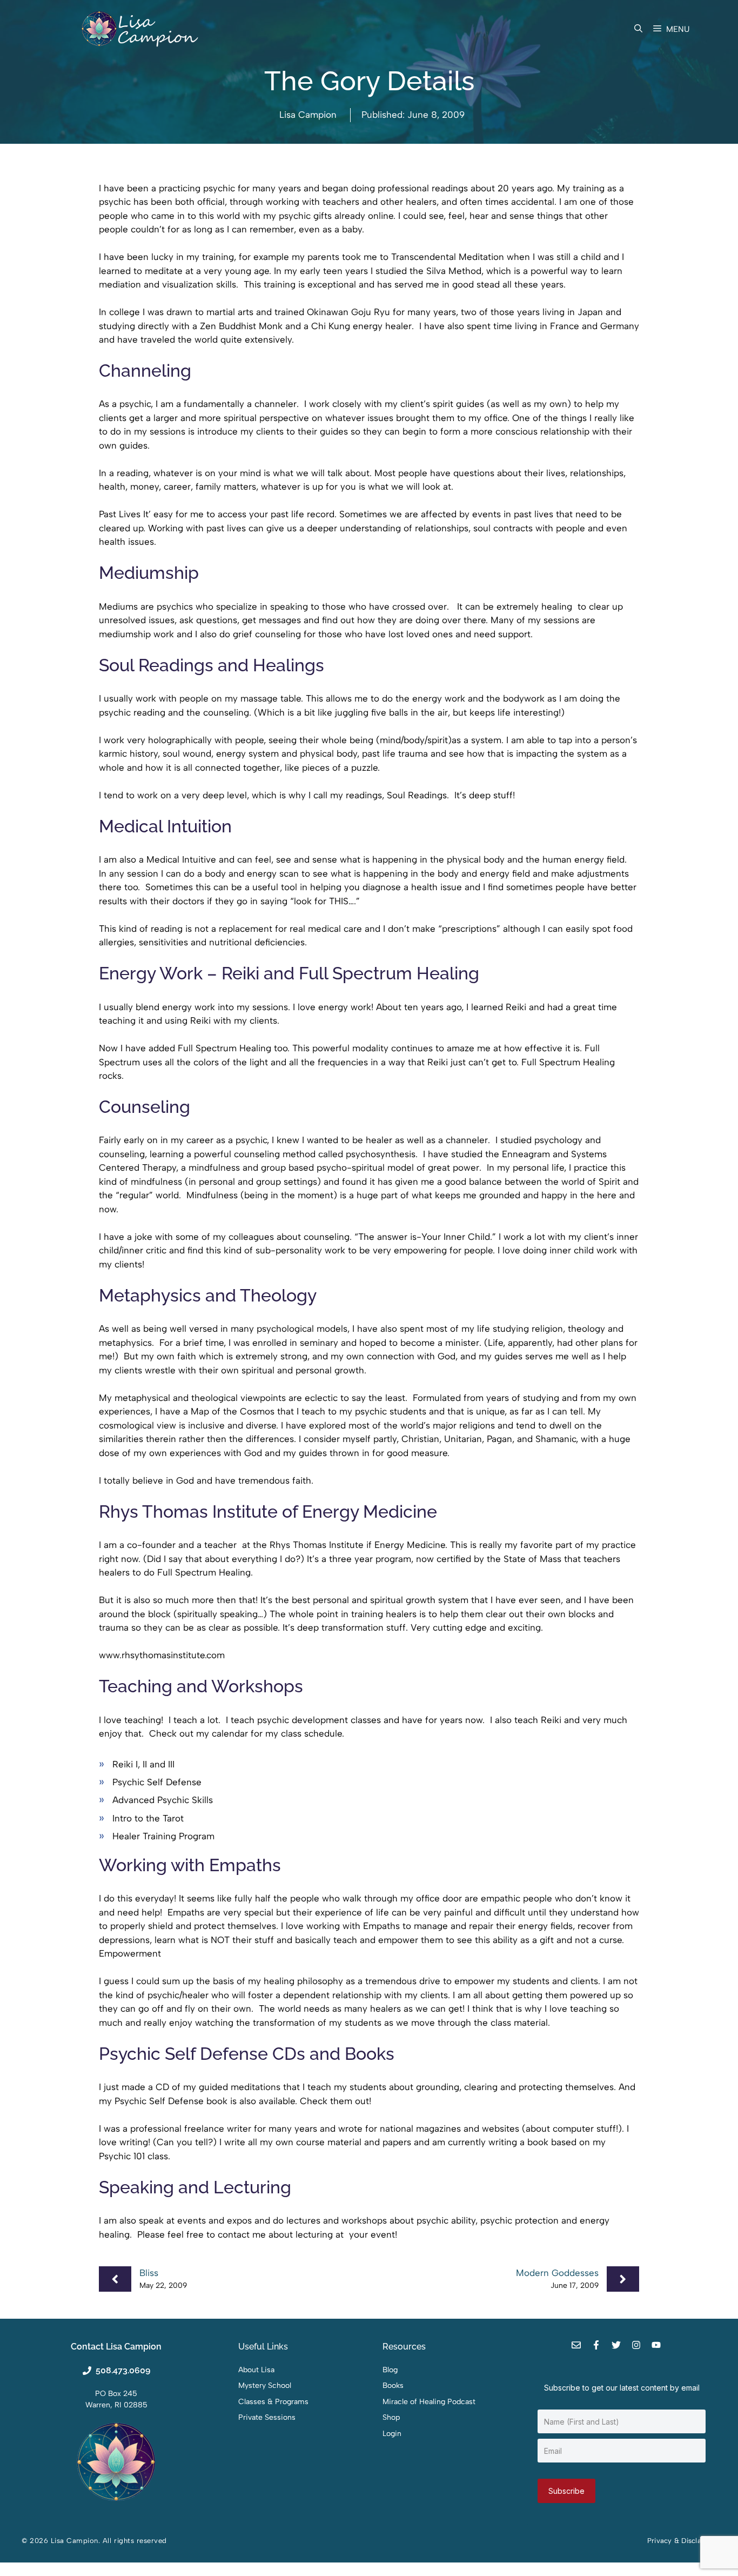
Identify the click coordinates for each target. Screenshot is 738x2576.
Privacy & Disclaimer (682, 2541)
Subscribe (566, 2491)
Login (392, 2434)
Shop (391, 2417)
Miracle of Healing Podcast (429, 2402)
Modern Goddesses (557, 2273)
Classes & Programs (273, 2402)
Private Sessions (267, 2417)
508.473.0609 (123, 2370)
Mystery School (265, 2385)
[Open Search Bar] (638, 29)
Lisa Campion (308, 115)
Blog (390, 2370)
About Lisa (256, 2370)
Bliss (149, 2273)
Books (393, 2385)
